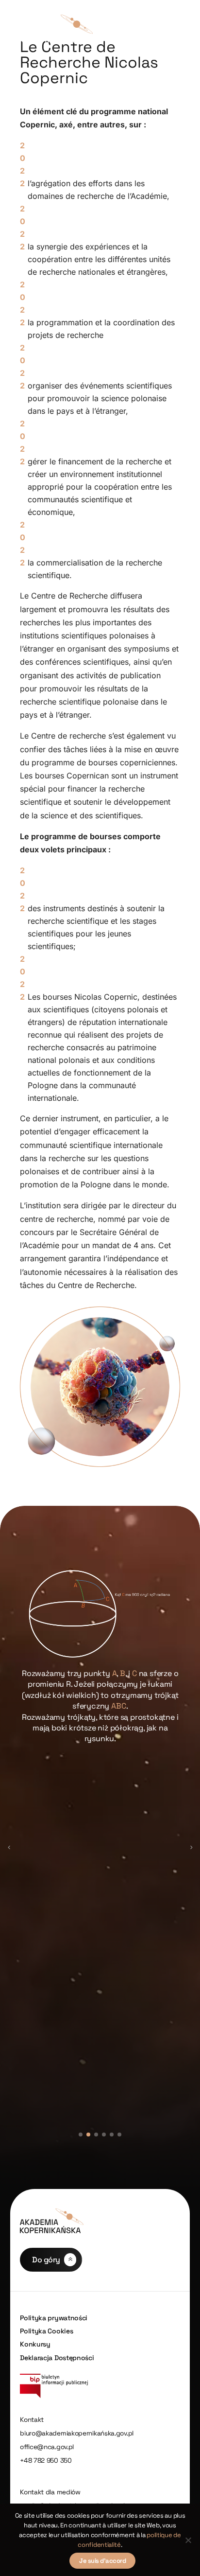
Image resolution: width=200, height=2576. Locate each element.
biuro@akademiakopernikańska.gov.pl (77, 2433)
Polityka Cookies (46, 2331)
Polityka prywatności (54, 2318)
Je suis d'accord (102, 2561)
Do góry (46, 2260)
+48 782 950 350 (46, 2461)
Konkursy (35, 2344)
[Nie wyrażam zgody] (188, 2540)
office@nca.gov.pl (47, 2447)
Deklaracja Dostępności (57, 2358)
